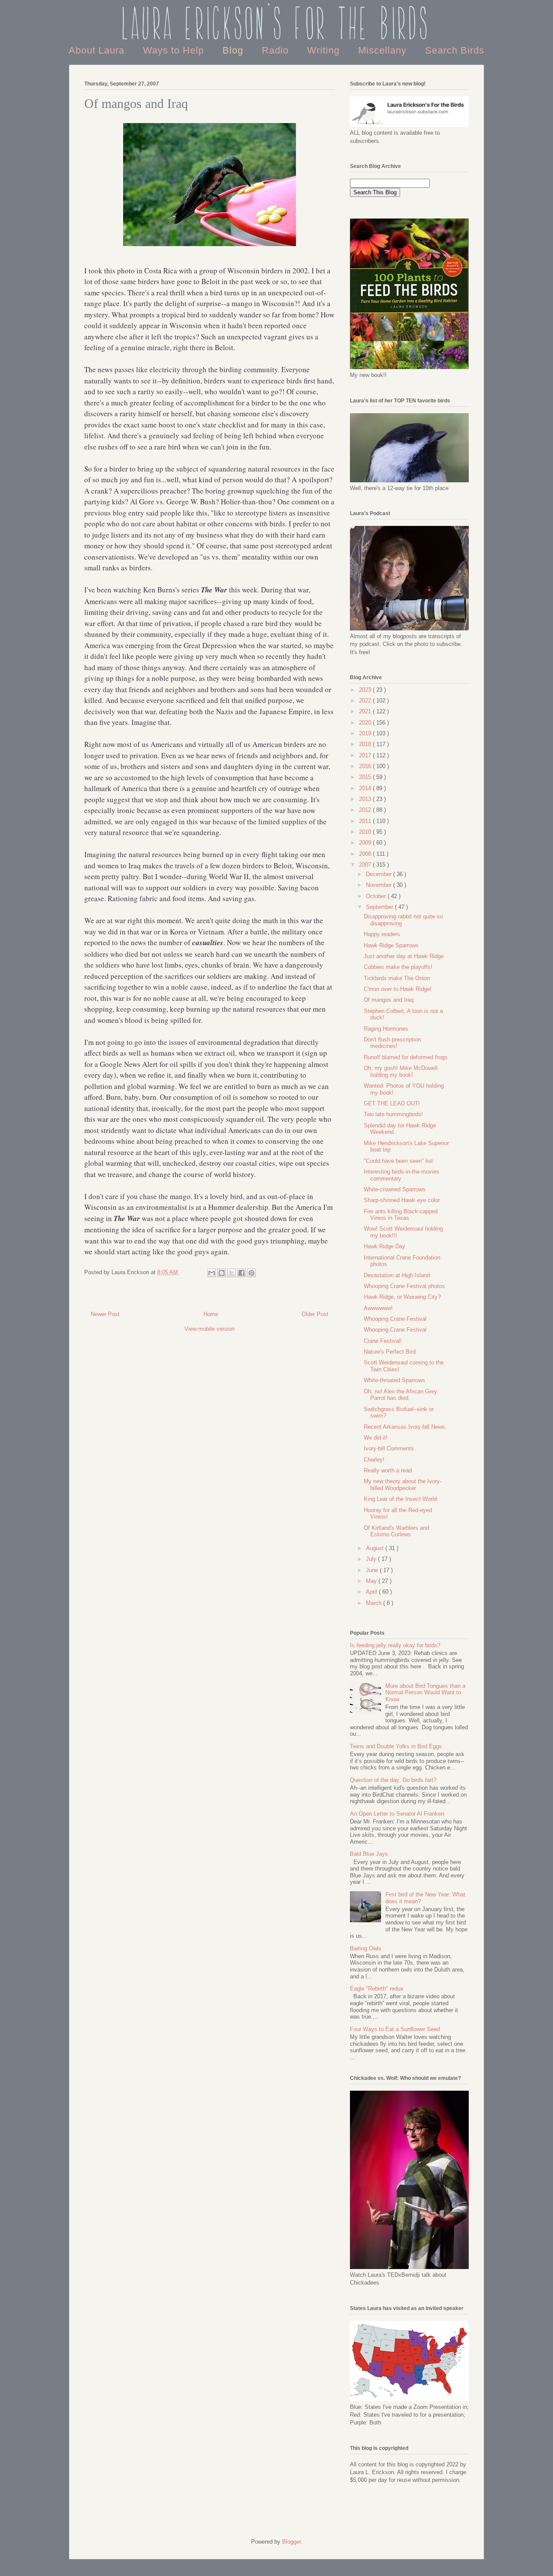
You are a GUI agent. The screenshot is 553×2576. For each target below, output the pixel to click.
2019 (366, 733)
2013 (366, 799)
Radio (277, 50)
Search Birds (455, 50)
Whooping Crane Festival (395, 1319)
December (380, 874)
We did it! (376, 1438)
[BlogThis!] (222, 1273)
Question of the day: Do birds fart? (393, 1780)
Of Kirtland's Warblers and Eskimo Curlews (396, 1531)
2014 (366, 788)
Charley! (374, 1460)
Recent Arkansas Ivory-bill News (404, 1427)
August (376, 1548)
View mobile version (210, 1329)
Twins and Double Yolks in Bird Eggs (396, 1746)
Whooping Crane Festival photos (404, 1286)
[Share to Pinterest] (251, 1273)
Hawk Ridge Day (385, 1246)
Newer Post (105, 1314)
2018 (366, 744)
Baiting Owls (366, 1948)
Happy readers (382, 934)
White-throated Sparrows (394, 1380)
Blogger (291, 2542)
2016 (366, 766)
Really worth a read (388, 1470)
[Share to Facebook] (242, 1273)
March (375, 1603)
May (372, 1581)
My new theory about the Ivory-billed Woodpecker (403, 1485)
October (377, 896)
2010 (366, 832)
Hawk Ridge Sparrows (391, 945)
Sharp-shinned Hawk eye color (402, 1200)
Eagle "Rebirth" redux (377, 1989)
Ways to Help (175, 50)
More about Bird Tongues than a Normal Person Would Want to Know (425, 1693)
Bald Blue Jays (369, 1854)
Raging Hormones (386, 1029)
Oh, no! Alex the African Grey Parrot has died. (400, 1395)
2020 (366, 723)
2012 (366, 810)
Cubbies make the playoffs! (398, 967)
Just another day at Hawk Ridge (404, 956)
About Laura (98, 50)
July (372, 1559)
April (372, 1592)
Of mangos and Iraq (389, 1000)
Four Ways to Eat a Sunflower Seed (395, 2029)
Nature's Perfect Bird (390, 1352)
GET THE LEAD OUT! (392, 1103)
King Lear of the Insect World (400, 1499)
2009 (366, 843)
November (380, 885)
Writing (325, 50)
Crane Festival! (383, 1341)
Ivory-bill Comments (389, 1448)
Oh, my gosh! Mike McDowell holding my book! (401, 1071)
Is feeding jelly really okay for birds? (395, 1645)
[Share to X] (232, 1273)
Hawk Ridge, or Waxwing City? (402, 1297)
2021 (366, 711)
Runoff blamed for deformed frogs (406, 1057)
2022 (366, 701)
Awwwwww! (378, 1308)
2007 (366, 865)
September (380, 907)
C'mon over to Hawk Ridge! (398, 989)
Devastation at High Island (397, 1275)
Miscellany (384, 50)
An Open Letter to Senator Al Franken (397, 1814)
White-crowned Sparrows (395, 1189)
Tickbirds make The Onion (397, 978)
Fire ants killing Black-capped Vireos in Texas (401, 1215)
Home (211, 1314)
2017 (366, 755)
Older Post (315, 1314)
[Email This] (212, 1273)
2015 (366, 777)
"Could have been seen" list (398, 1161)
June (373, 1570)
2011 (366, 821)
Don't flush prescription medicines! (392, 1043)
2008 (366, 854)
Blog (234, 50)
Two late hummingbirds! (393, 1114)
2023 (366, 690)
